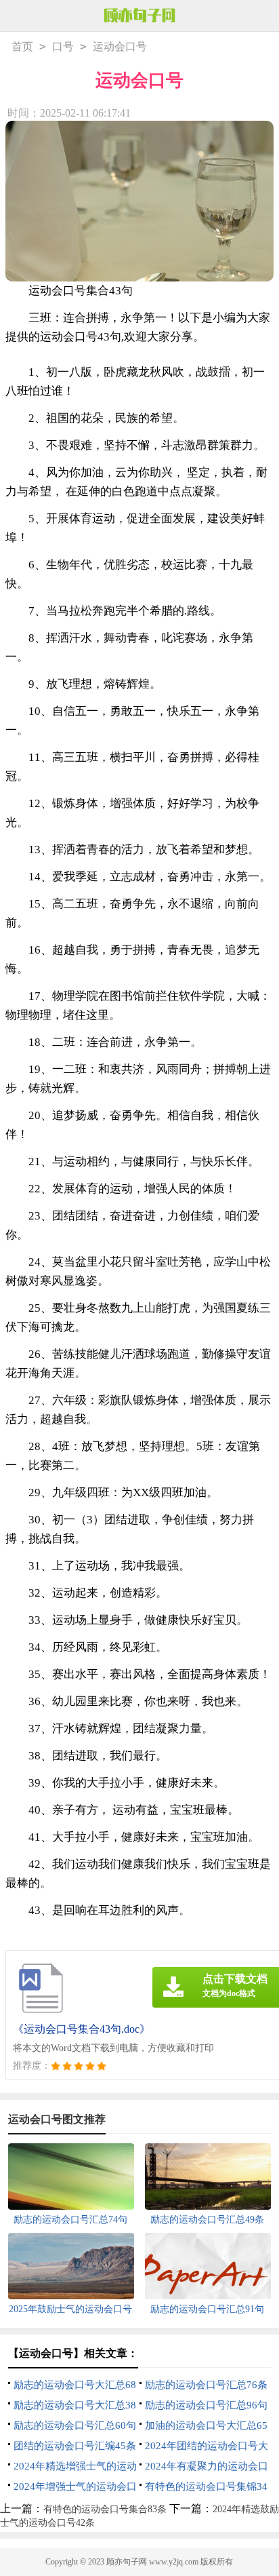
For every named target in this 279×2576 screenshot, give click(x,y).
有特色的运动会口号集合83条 (105, 2509)
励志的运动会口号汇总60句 (75, 2425)
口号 (63, 46)
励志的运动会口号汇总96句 (206, 2405)
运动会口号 (120, 46)
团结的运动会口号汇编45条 (75, 2446)
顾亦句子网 (127, 2562)
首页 (22, 46)
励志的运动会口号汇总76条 (206, 2385)
